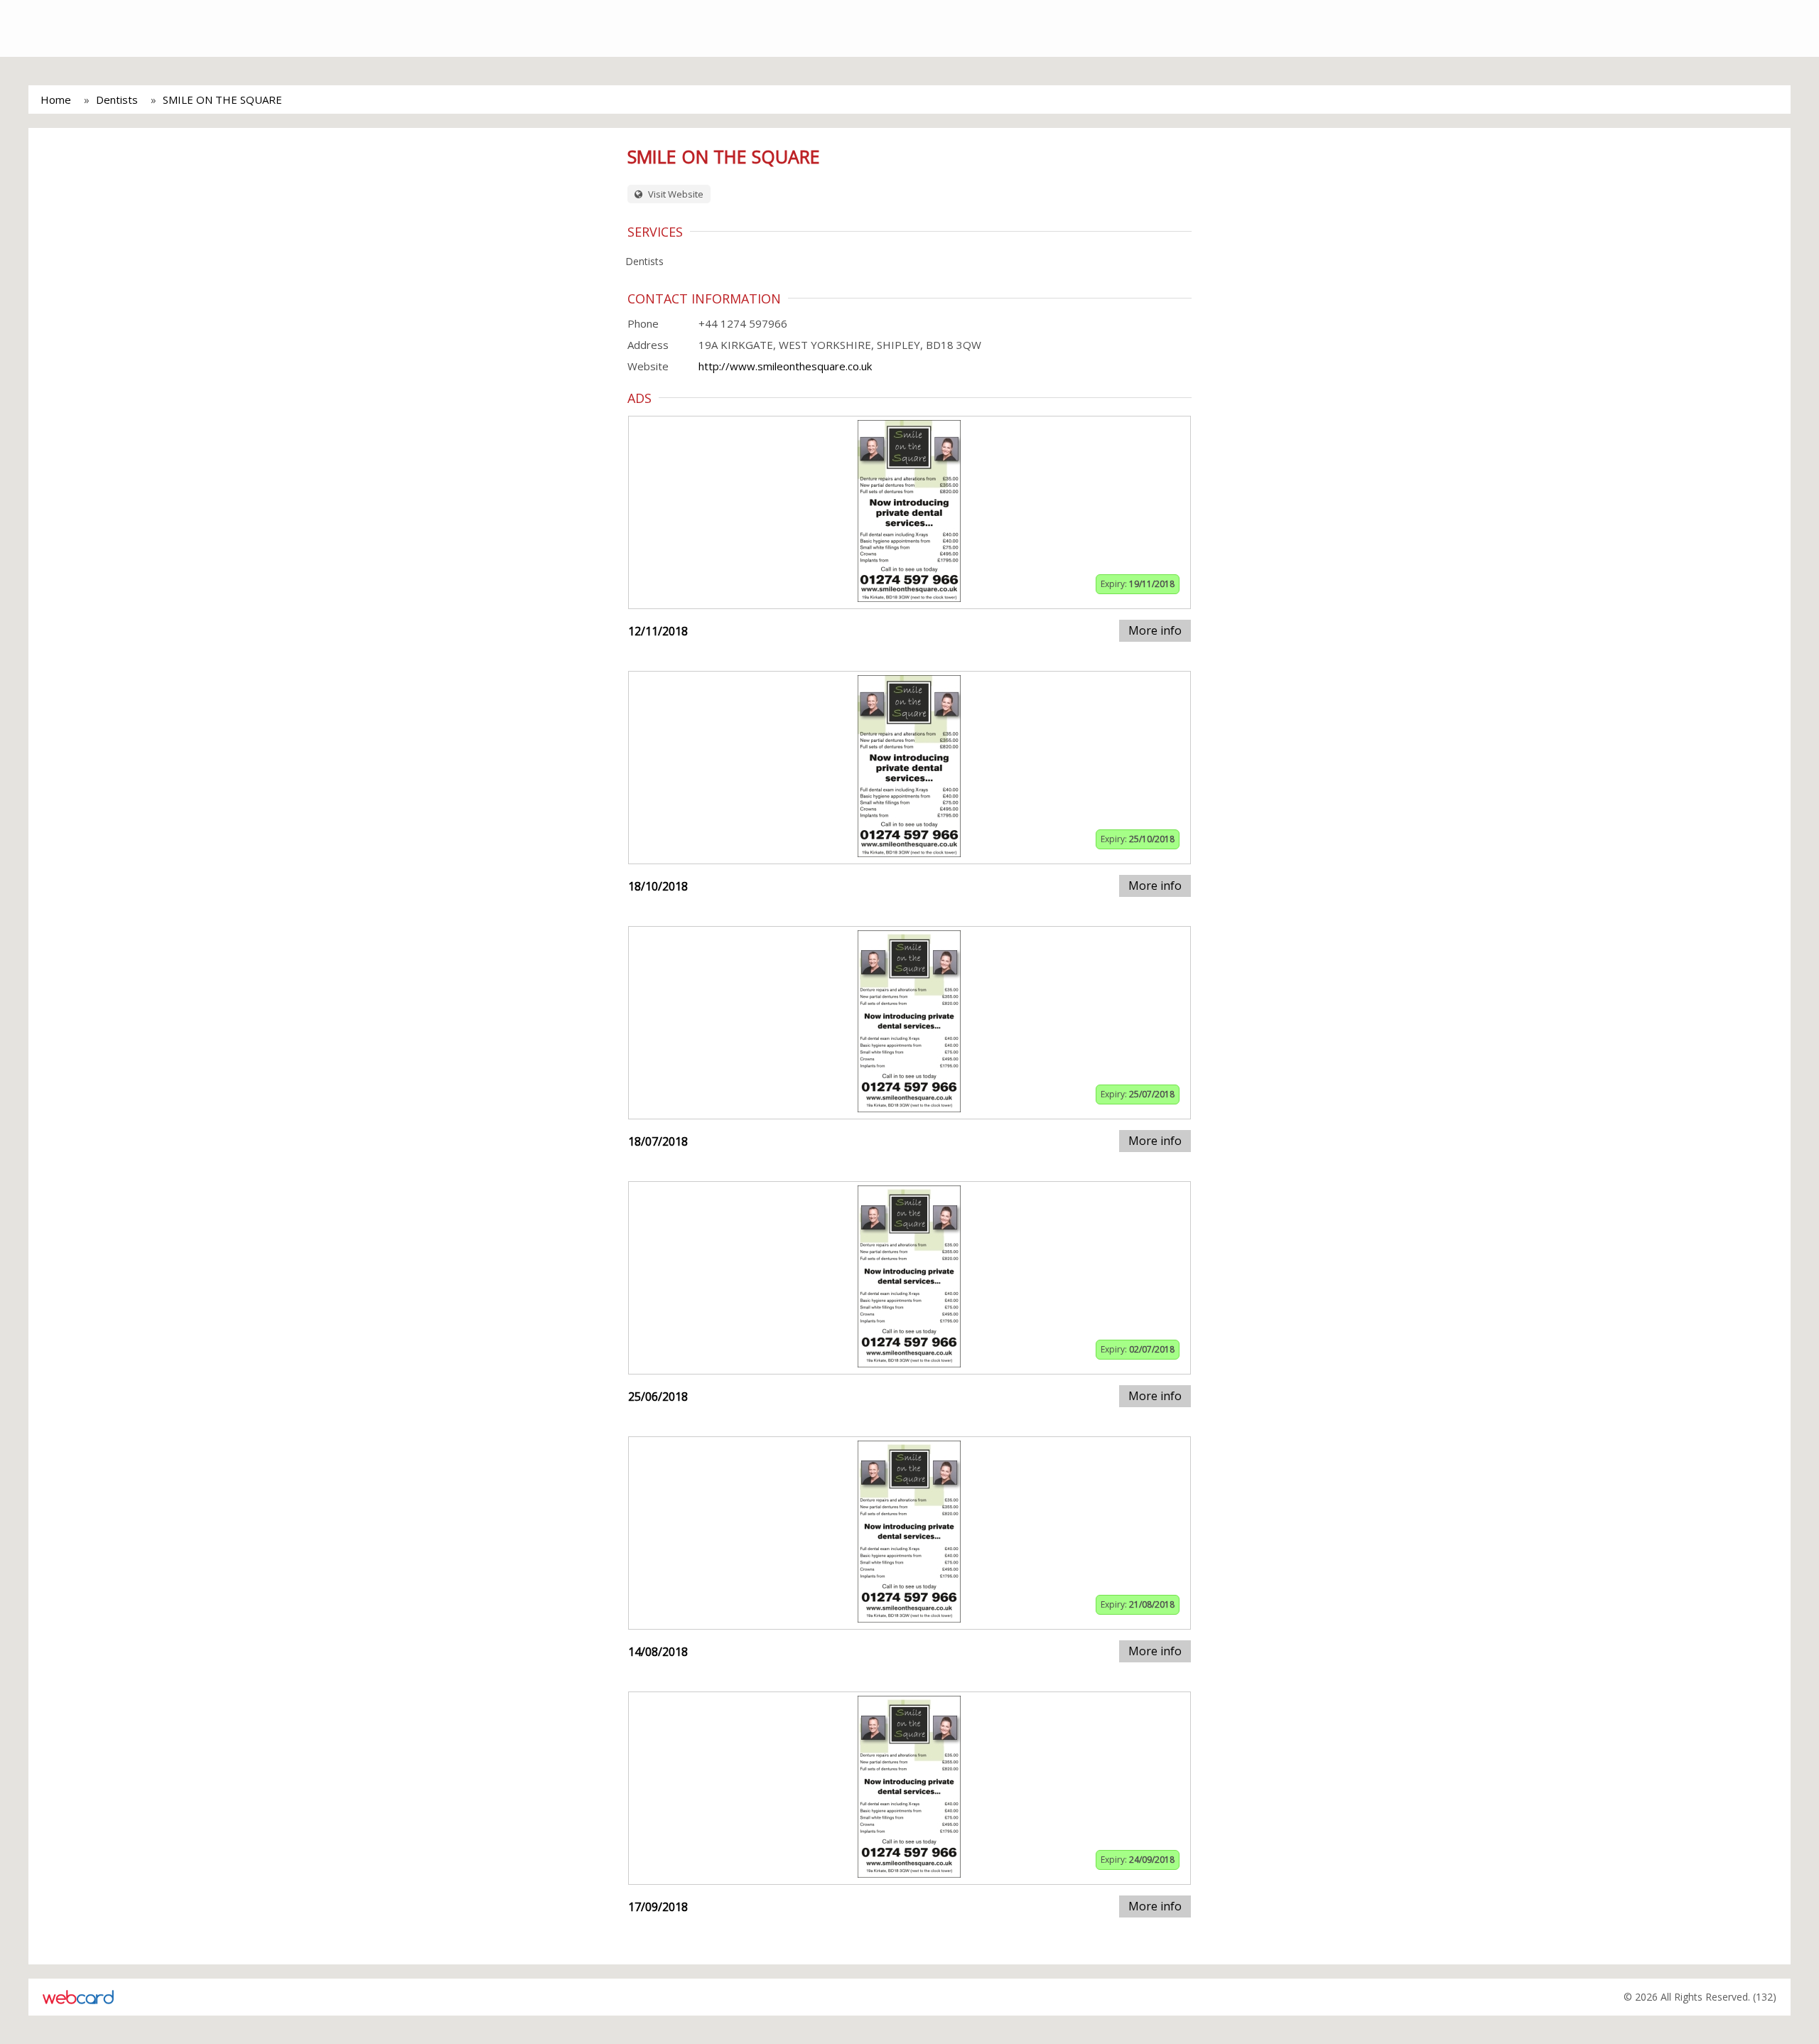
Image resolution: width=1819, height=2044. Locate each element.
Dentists (117, 99)
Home (56, 99)
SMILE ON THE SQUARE (222, 99)
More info (1155, 630)
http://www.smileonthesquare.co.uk (785, 366)
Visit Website (675, 194)
